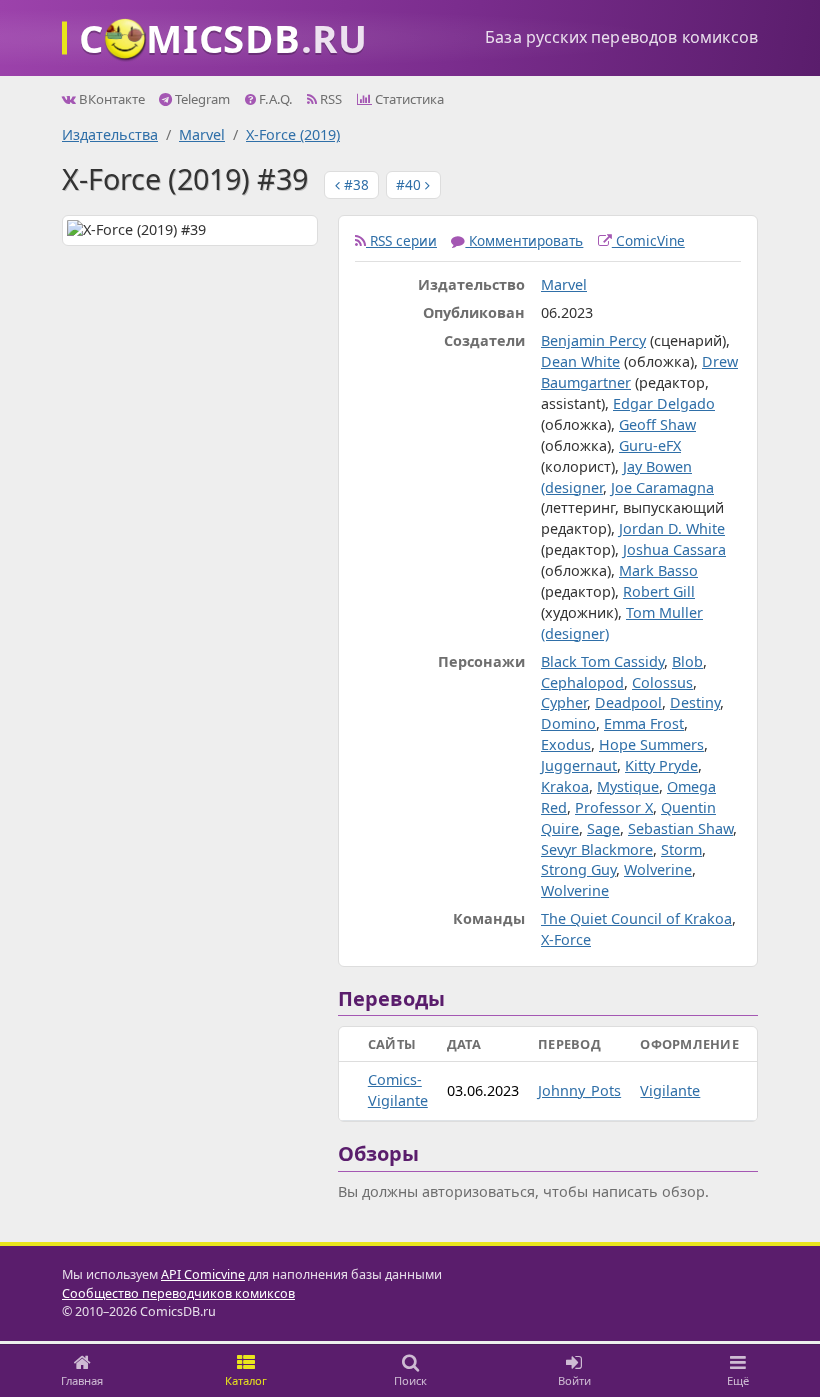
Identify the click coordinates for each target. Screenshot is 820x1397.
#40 (410, 184)
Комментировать (524, 240)
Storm (681, 849)
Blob (687, 661)
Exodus (566, 744)
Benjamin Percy (593, 340)
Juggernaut (579, 765)
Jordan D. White (672, 528)
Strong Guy (578, 869)
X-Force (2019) (293, 134)
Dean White (580, 361)
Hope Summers (651, 744)
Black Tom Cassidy (602, 661)
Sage (603, 828)
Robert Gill (659, 591)
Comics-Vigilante (398, 1090)
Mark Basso (658, 570)
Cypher (564, 702)
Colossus (662, 682)
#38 (354, 184)
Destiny (695, 702)
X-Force (566, 939)
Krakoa (565, 786)
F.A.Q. (274, 99)
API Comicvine (203, 1274)
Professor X (614, 807)
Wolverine (658, 869)
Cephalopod (582, 682)
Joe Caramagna (662, 487)
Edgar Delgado (664, 403)
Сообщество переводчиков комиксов (178, 1293)
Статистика (408, 99)
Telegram (201, 99)
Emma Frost (644, 723)
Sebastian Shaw (680, 828)
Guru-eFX (650, 445)
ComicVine (648, 240)
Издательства (110, 134)
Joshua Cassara (674, 549)
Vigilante (670, 1090)
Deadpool (628, 702)
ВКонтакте (110, 99)
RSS (329, 99)
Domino (568, 723)
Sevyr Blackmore (597, 849)
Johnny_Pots (579, 1090)
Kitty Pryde (661, 765)
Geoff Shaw (657, 424)
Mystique (628, 786)
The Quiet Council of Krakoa (636, 918)
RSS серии (401, 240)
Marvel (202, 134)
